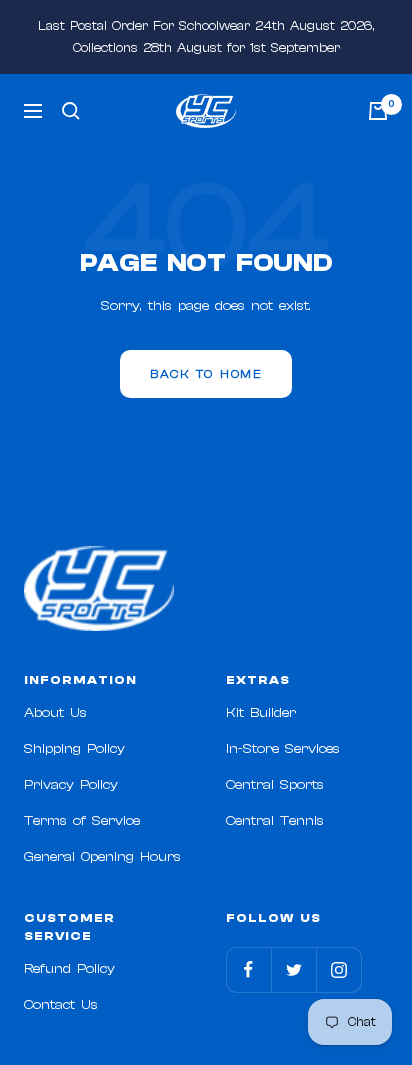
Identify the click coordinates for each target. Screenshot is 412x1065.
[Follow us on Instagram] (338, 969)
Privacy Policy (71, 785)
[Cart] (378, 111)
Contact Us (61, 1005)
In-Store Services (283, 749)
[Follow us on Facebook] (248, 969)
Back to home (206, 374)
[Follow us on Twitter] (293, 969)
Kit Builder (261, 713)
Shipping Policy (74, 749)
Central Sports (275, 785)
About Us (55, 713)
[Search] (71, 111)
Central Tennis (275, 821)
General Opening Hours (102, 857)
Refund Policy (69, 969)
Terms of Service (82, 821)
